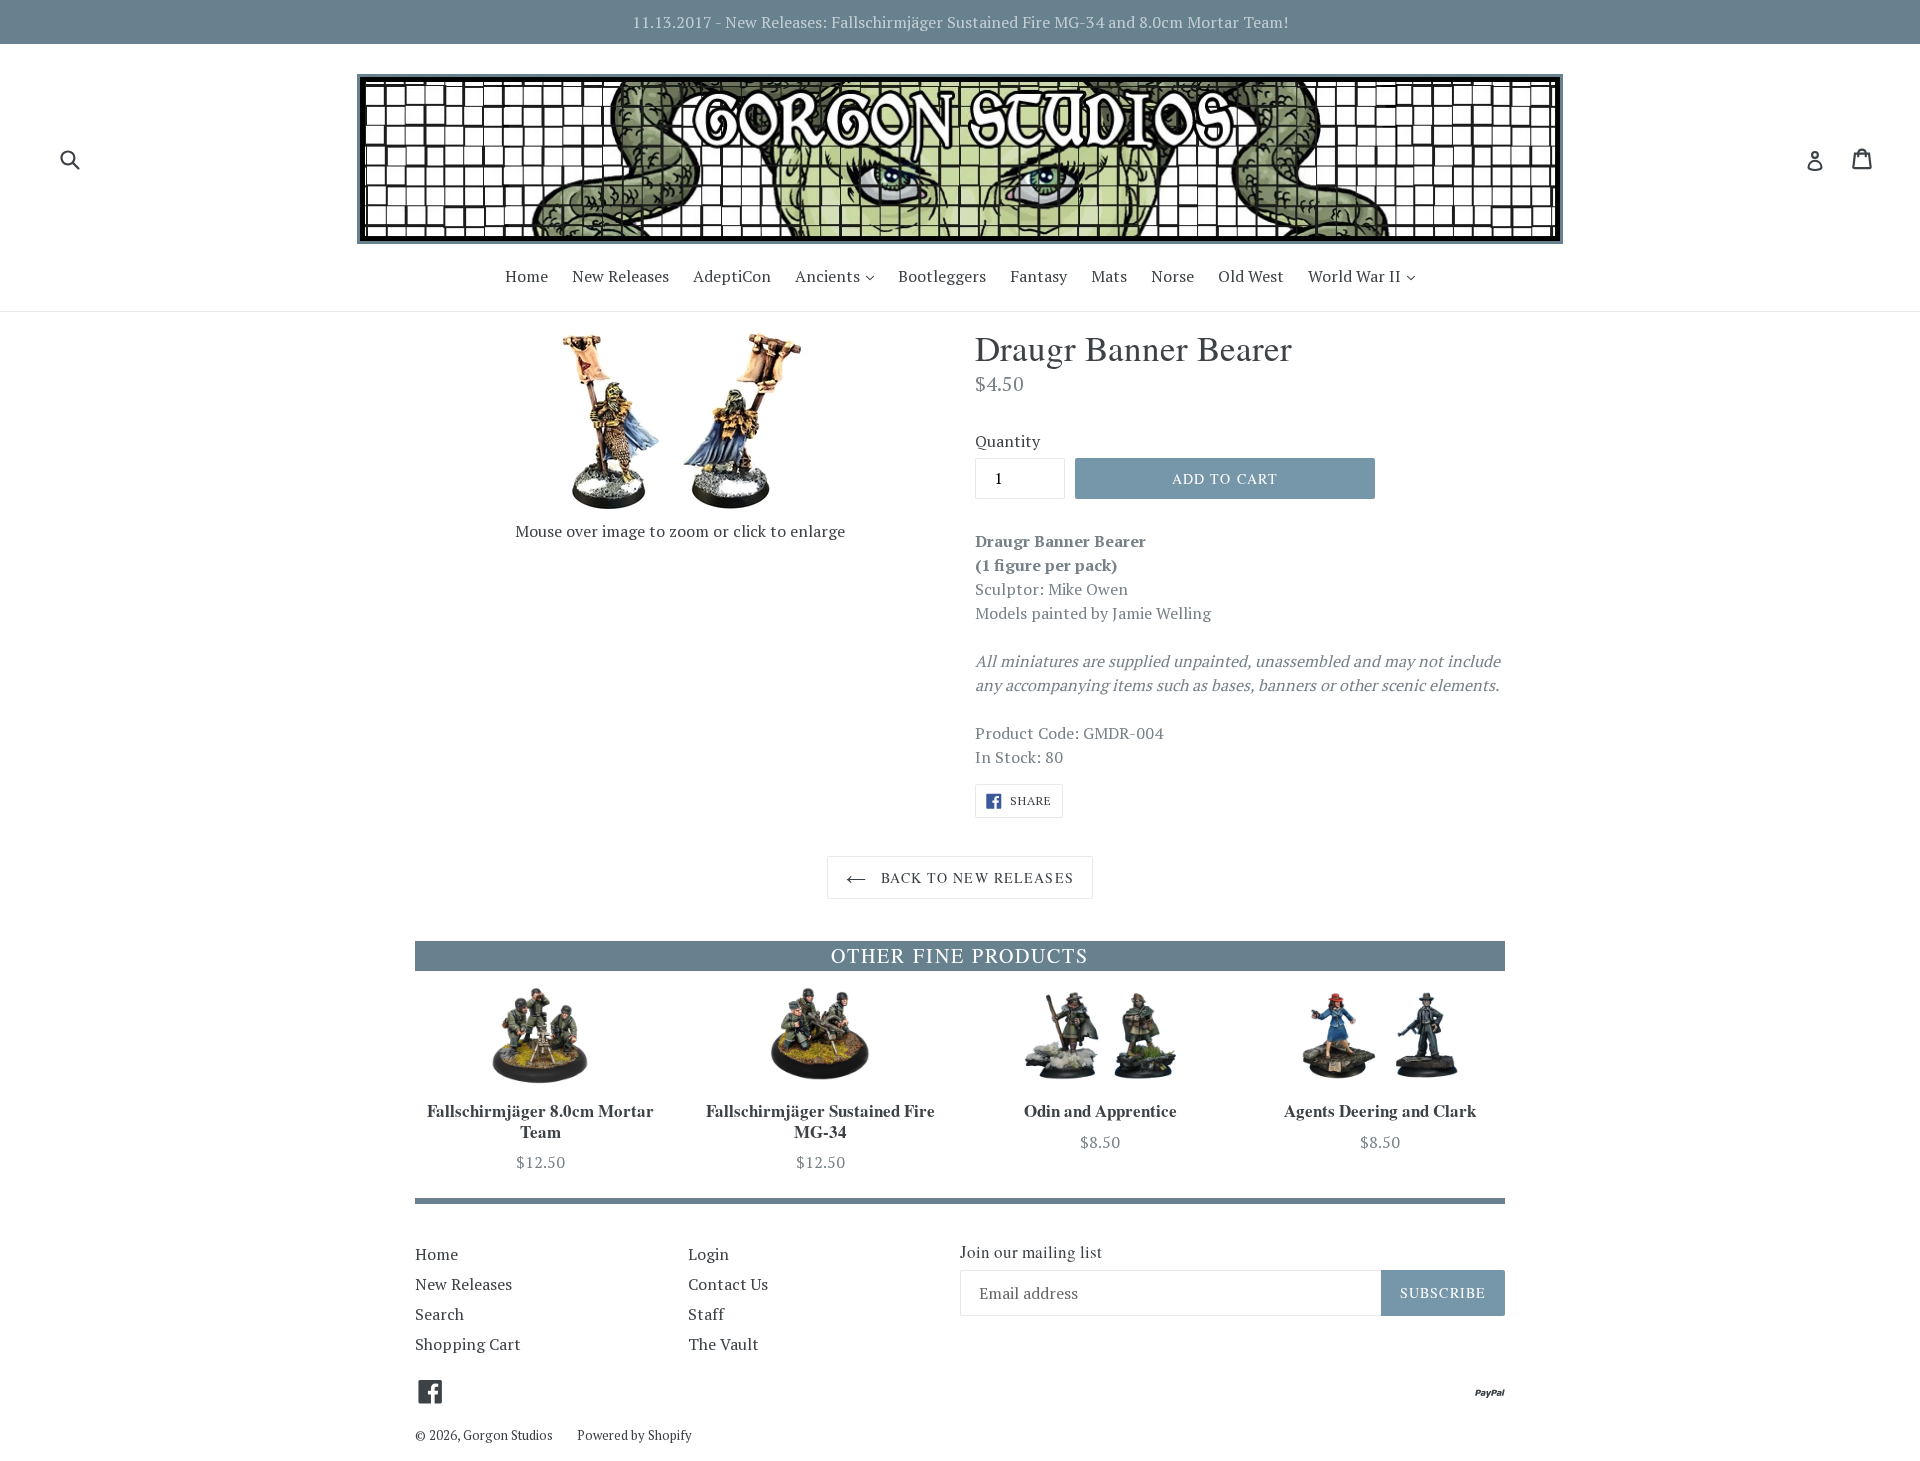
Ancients (839, 275)
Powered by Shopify (634, 1435)
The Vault (723, 1344)
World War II (1366, 275)
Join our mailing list (1031, 1252)
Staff (706, 1314)
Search (439, 1314)
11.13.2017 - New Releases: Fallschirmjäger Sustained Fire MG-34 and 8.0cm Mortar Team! (960, 22)
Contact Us (728, 1284)
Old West (1251, 276)
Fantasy (1038, 276)
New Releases (620, 276)
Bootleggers (942, 276)
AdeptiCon (732, 276)
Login (708, 1254)
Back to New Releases (975, 877)
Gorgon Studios (508, 1435)
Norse (1172, 276)
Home (526, 276)
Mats (1109, 276)
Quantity (1007, 441)
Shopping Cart (468, 1344)
